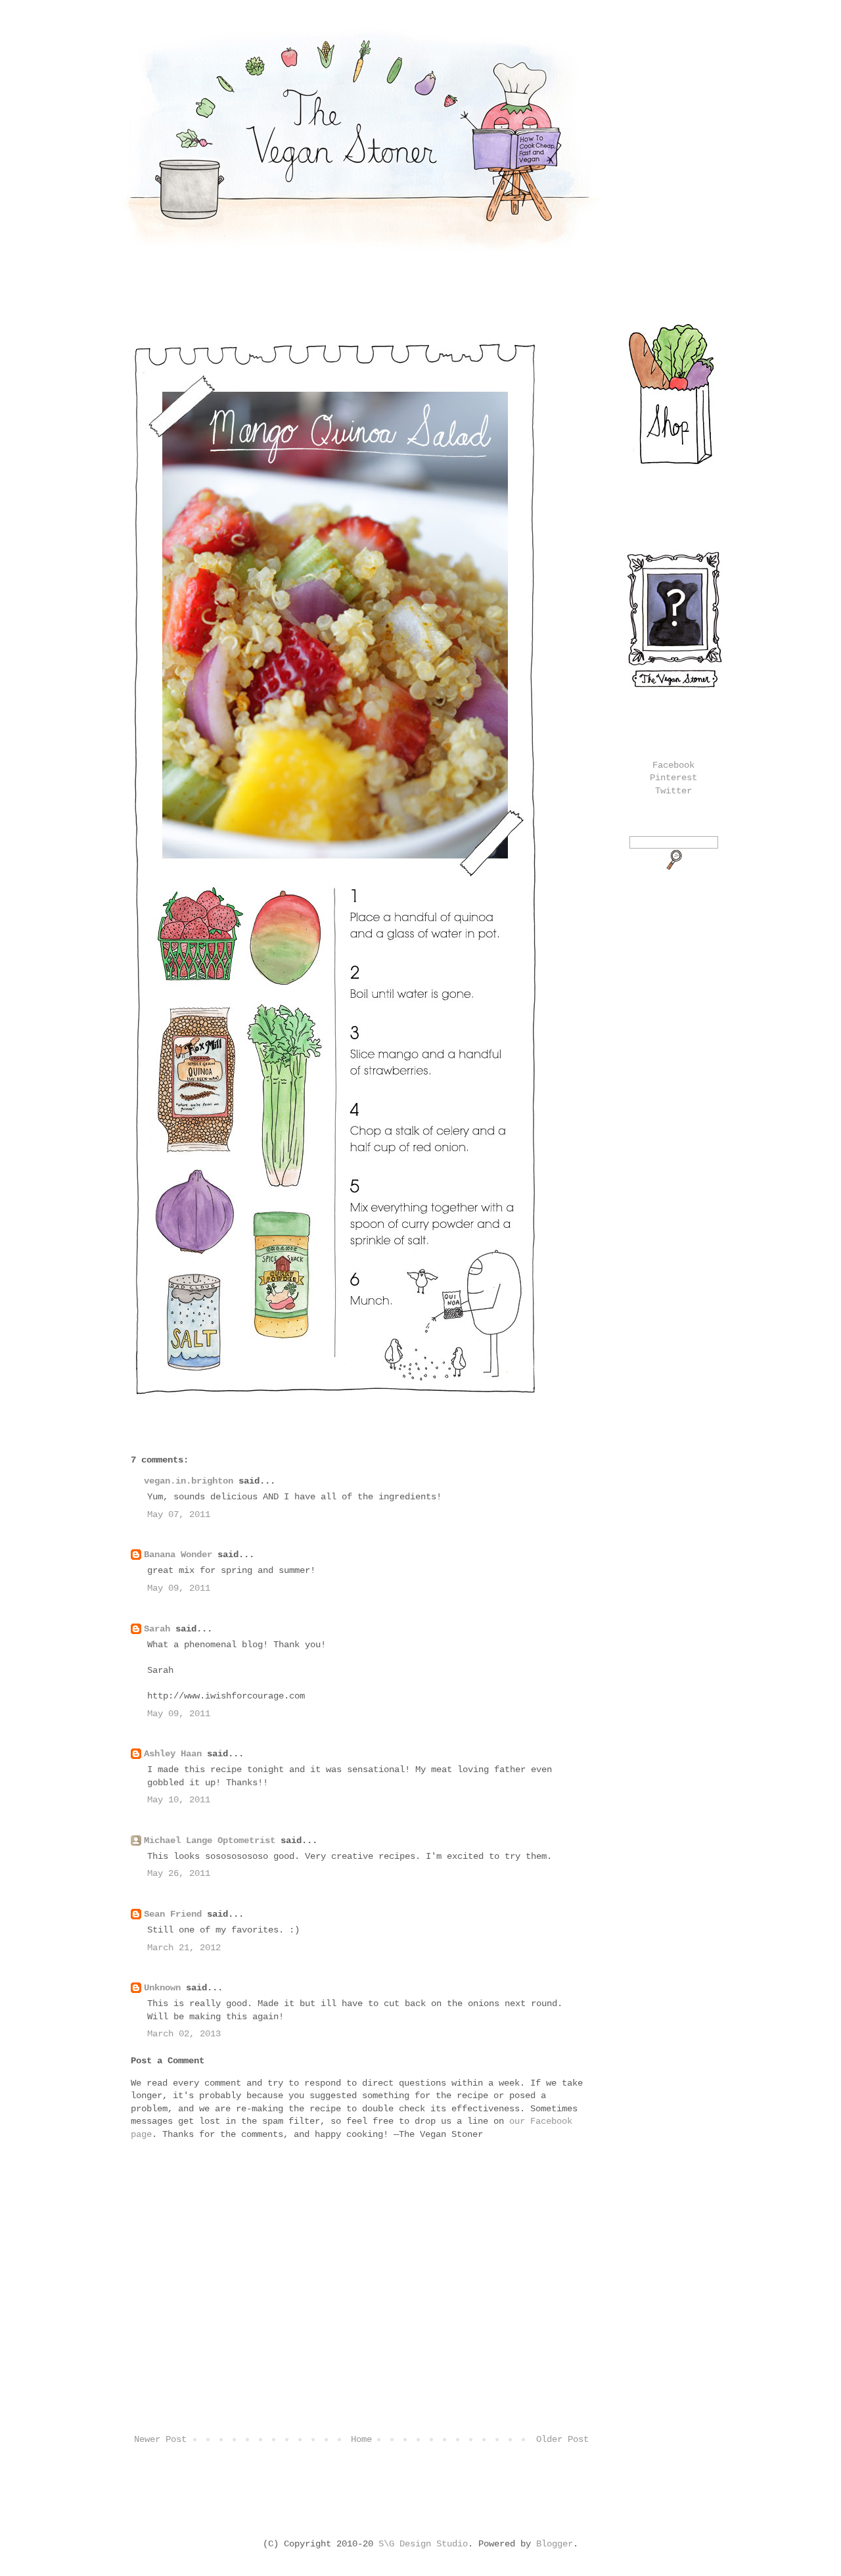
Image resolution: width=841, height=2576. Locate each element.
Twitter (673, 791)
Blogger (555, 2544)
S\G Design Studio (423, 2544)
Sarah (157, 1629)
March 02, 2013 (184, 2034)
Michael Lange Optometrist (210, 1840)
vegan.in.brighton (189, 1481)
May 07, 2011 (179, 1514)
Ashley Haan (173, 1754)
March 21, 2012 (184, 1948)
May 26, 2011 (179, 1873)
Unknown (162, 1988)
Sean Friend (173, 1914)
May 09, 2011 (179, 1588)
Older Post (562, 2439)
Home (361, 2439)
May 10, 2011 (179, 1800)
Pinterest (673, 778)
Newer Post (160, 2439)
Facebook (673, 765)
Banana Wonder (178, 1555)
